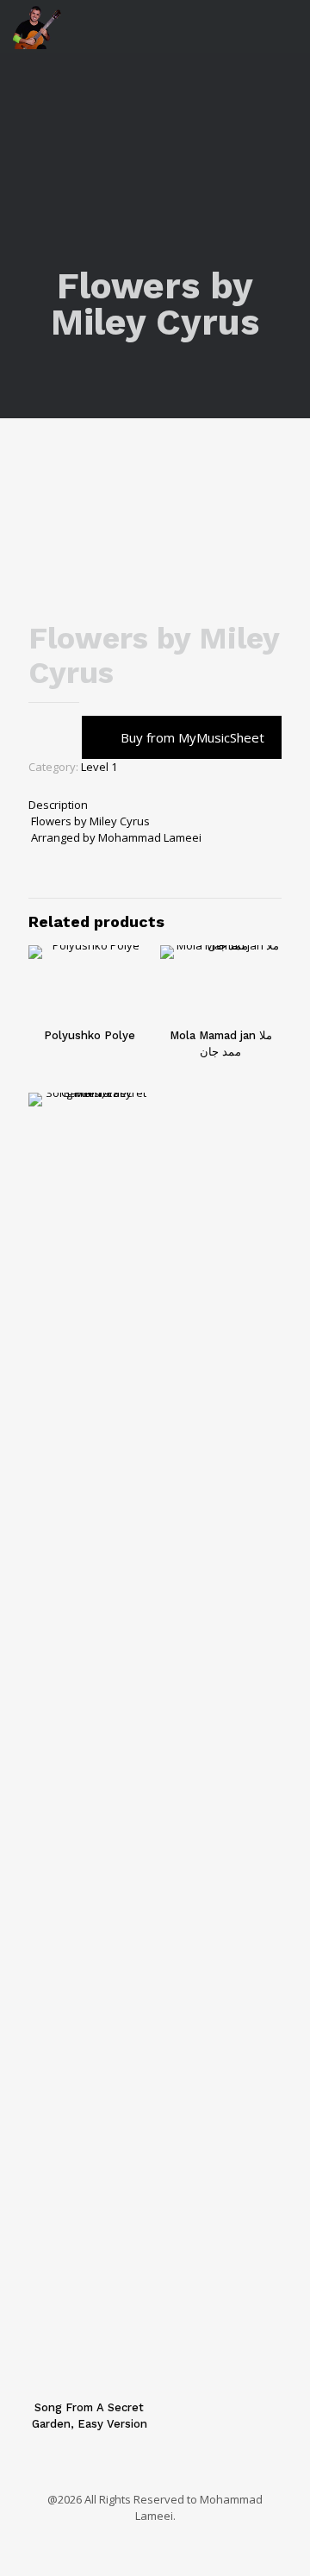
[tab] (155, 805)
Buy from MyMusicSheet (192, 737)
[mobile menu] (287, 26)
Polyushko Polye (90, 1035)
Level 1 (99, 767)
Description (58, 805)
